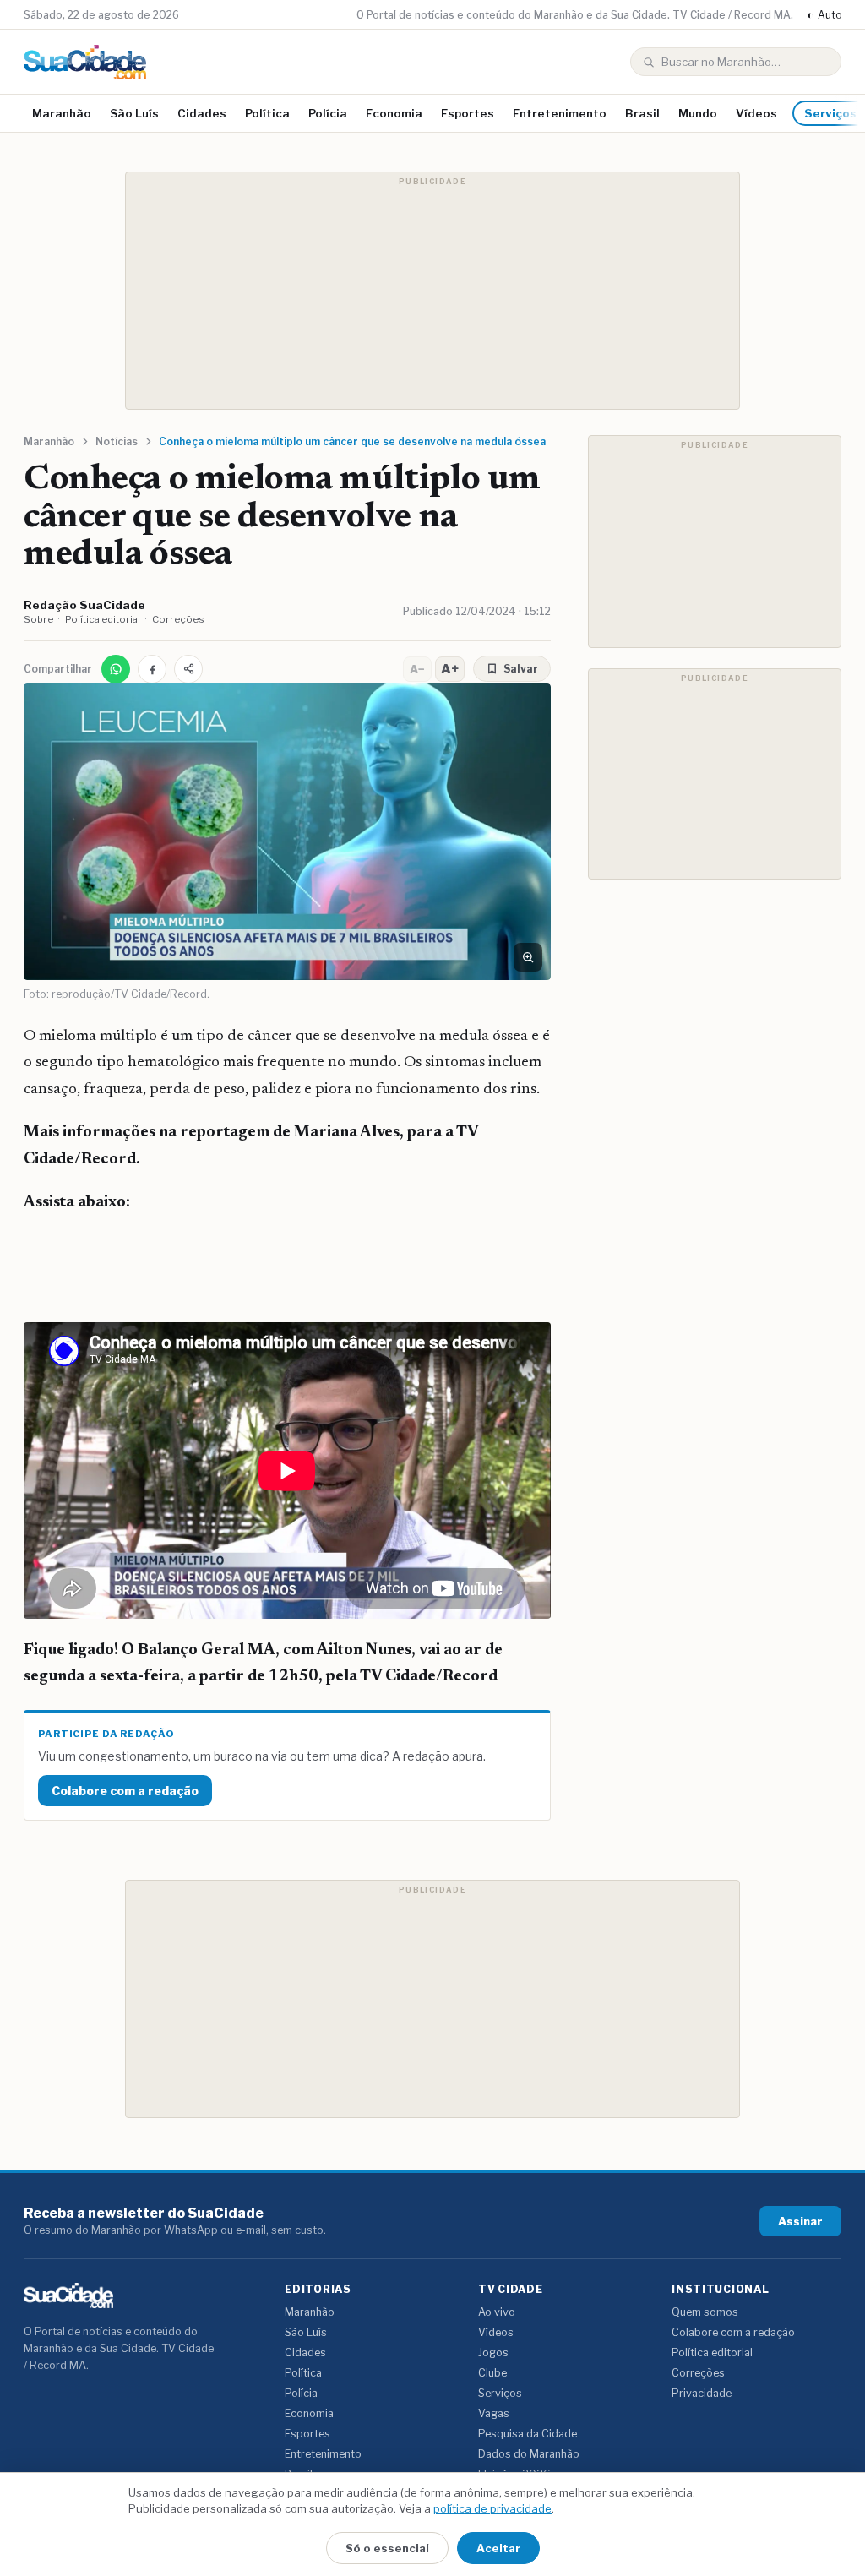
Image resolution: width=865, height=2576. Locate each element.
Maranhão (62, 113)
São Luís (134, 113)
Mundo (698, 113)
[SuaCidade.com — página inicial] (85, 62)
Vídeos (756, 113)
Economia (394, 113)
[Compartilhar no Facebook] (152, 669)
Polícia (328, 113)
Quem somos (705, 2312)
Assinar (800, 2221)
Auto (824, 15)
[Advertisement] (432, 291)
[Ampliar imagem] (528, 957)
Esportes (468, 113)
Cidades (202, 113)
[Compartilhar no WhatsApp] (116, 669)
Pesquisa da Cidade (528, 2434)
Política (267, 113)
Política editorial (103, 619)
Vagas (494, 2413)
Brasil (642, 113)
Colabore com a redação (125, 1791)
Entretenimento (560, 113)
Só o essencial (387, 2548)
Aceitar (498, 2548)
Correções (178, 619)
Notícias (117, 441)
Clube (492, 2373)
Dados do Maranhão (529, 2454)
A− (417, 669)
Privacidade (702, 2393)
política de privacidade (492, 2508)
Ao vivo (497, 2312)
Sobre (38, 619)
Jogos (493, 2353)
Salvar (521, 669)
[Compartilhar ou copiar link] (188, 669)
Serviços (500, 2393)
